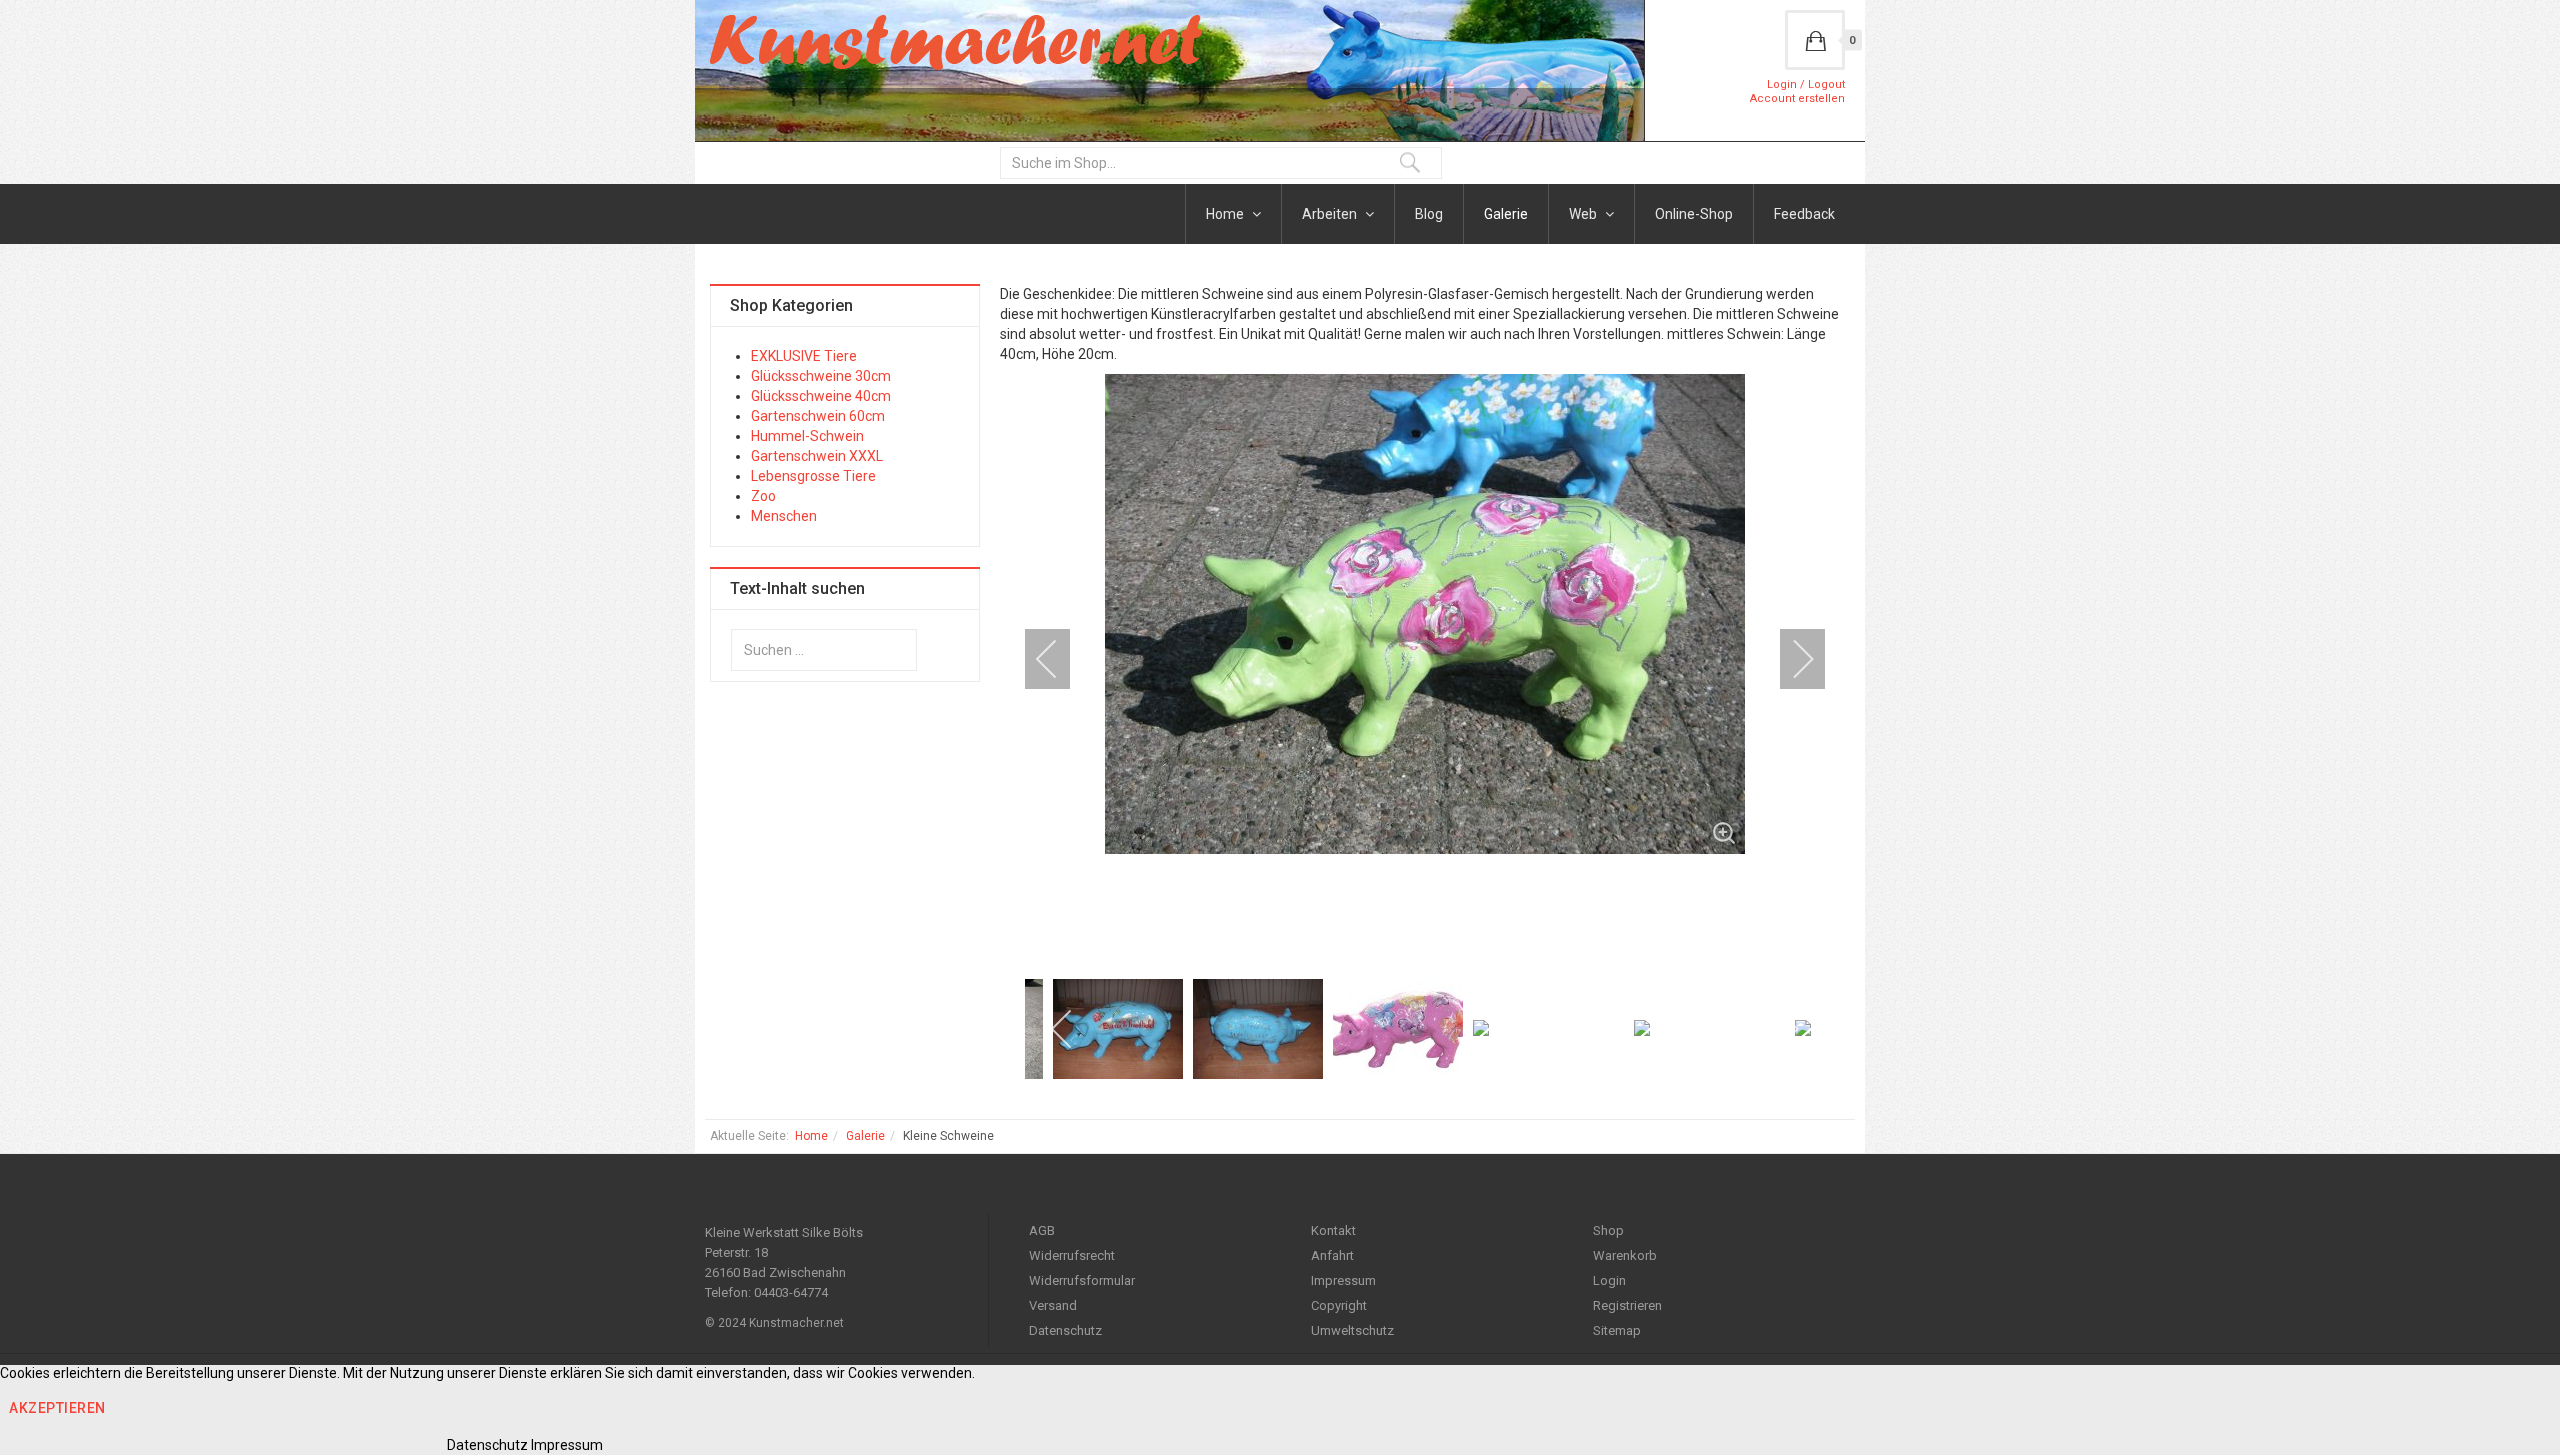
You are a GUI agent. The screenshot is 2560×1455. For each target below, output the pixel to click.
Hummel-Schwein (807, 436)
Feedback (1804, 214)
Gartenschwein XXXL (817, 456)
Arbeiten (1331, 214)
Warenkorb (1625, 1255)
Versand (1053, 1305)
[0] (1815, 40)
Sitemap (1617, 1330)
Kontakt (1333, 1230)
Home (1226, 214)
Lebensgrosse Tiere (813, 476)
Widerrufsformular (1082, 1280)
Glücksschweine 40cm (821, 396)
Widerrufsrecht (1072, 1255)
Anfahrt (1332, 1255)
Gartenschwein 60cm (818, 416)
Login (1609, 1280)
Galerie (1506, 214)
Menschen (784, 516)
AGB (1042, 1230)
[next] (1790, 659)
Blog (1429, 214)
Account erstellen (1797, 98)
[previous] (1060, 659)
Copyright (1339, 1305)
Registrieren (1627, 1305)
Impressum (1343, 1280)
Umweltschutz (1352, 1330)
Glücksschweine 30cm (821, 376)
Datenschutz (1065, 1330)
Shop (1608, 1230)
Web (1584, 214)
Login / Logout (1806, 84)
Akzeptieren (57, 1408)
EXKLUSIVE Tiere (804, 356)
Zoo (763, 496)
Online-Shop (1694, 214)
